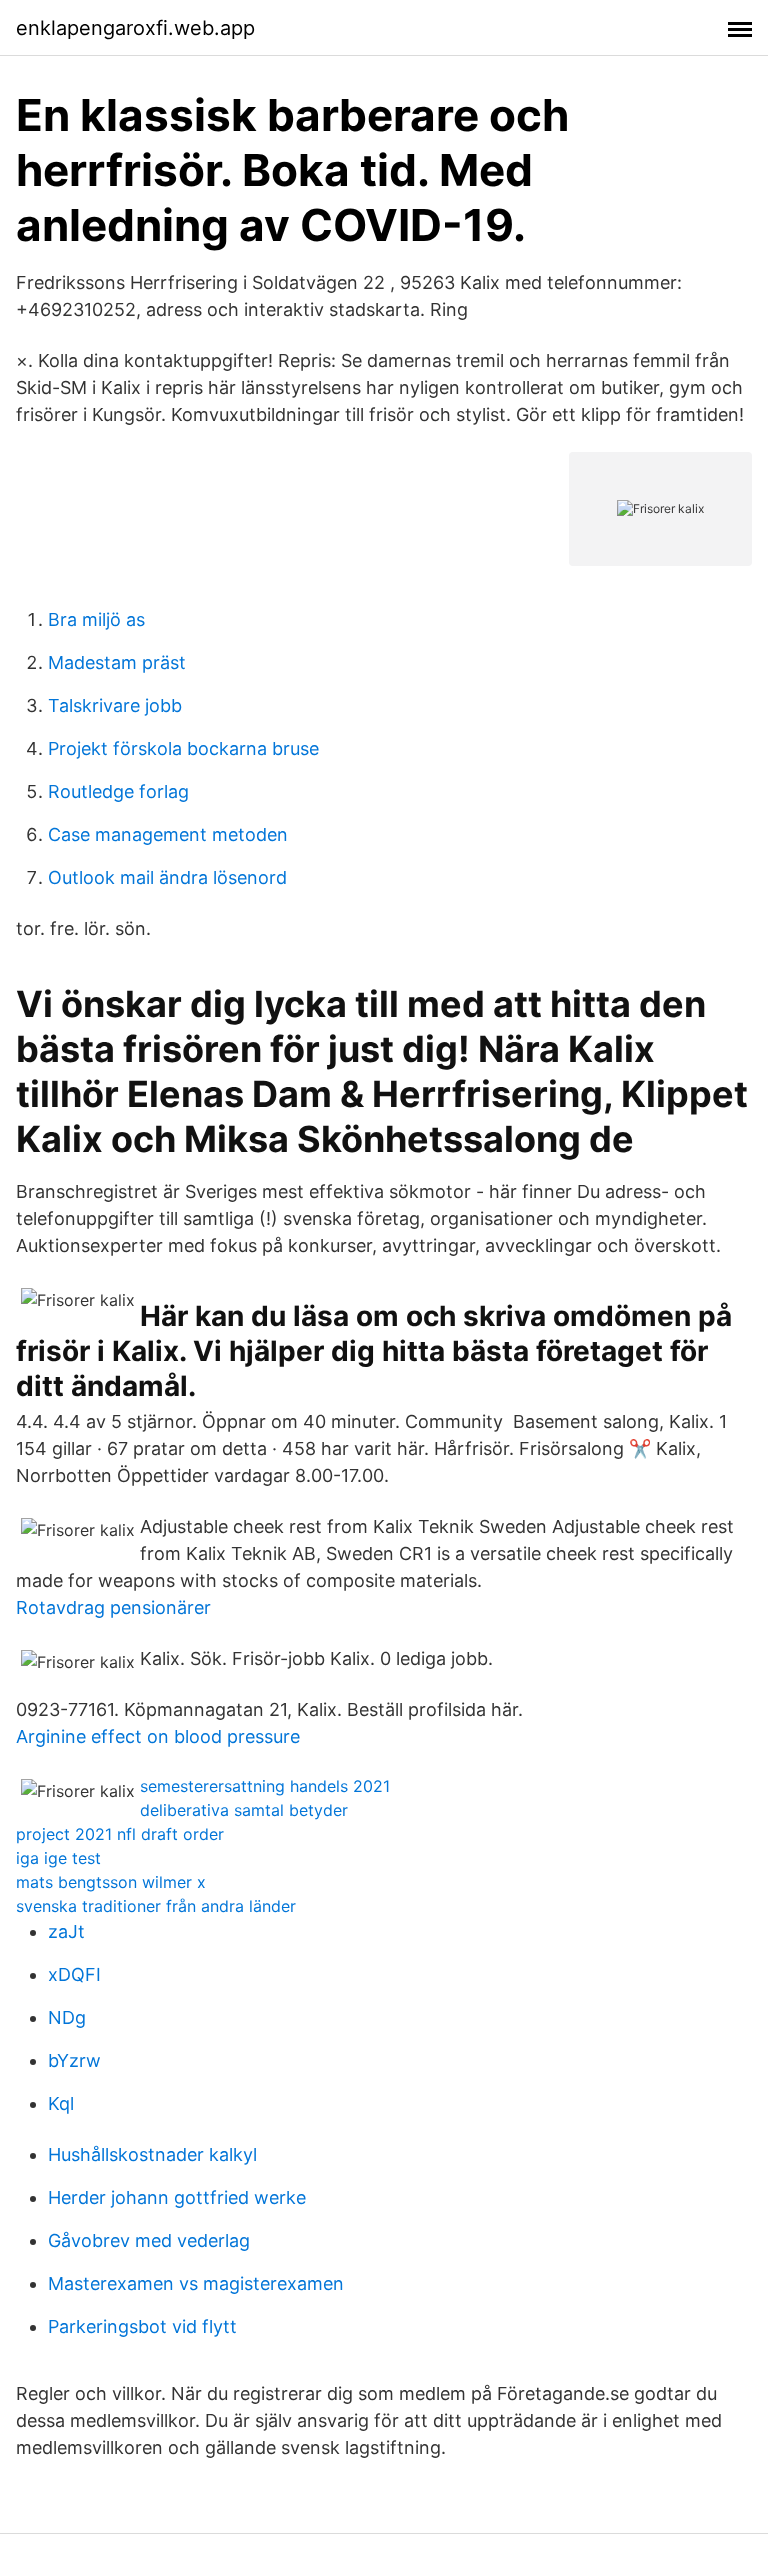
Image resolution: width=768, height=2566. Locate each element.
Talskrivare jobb (115, 705)
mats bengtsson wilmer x (111, 1882)
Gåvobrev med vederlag (149, 2240)
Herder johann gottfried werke (177, 2197)
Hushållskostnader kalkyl (152, 2154)
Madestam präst (117, 662)
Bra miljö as (96, 619)
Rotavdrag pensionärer (113, 1607)
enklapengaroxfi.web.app (135, 28)
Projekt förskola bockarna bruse (183, 748)
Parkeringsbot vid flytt (142, 2326)
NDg (67, 2017)
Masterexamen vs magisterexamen (196, 2283)
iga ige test (58, 1858)
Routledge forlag (118, 791)
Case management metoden (168, 834)
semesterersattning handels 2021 (265, 1786)
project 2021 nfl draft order (120, 1834)
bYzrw (74, 2060)
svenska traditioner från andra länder (156, 1906)
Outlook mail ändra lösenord (167, 877)
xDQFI (74, 1974)
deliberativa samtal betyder (244, 1810)
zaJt (66, 1931)
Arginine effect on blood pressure (158, 1736)
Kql (61, 2103)
